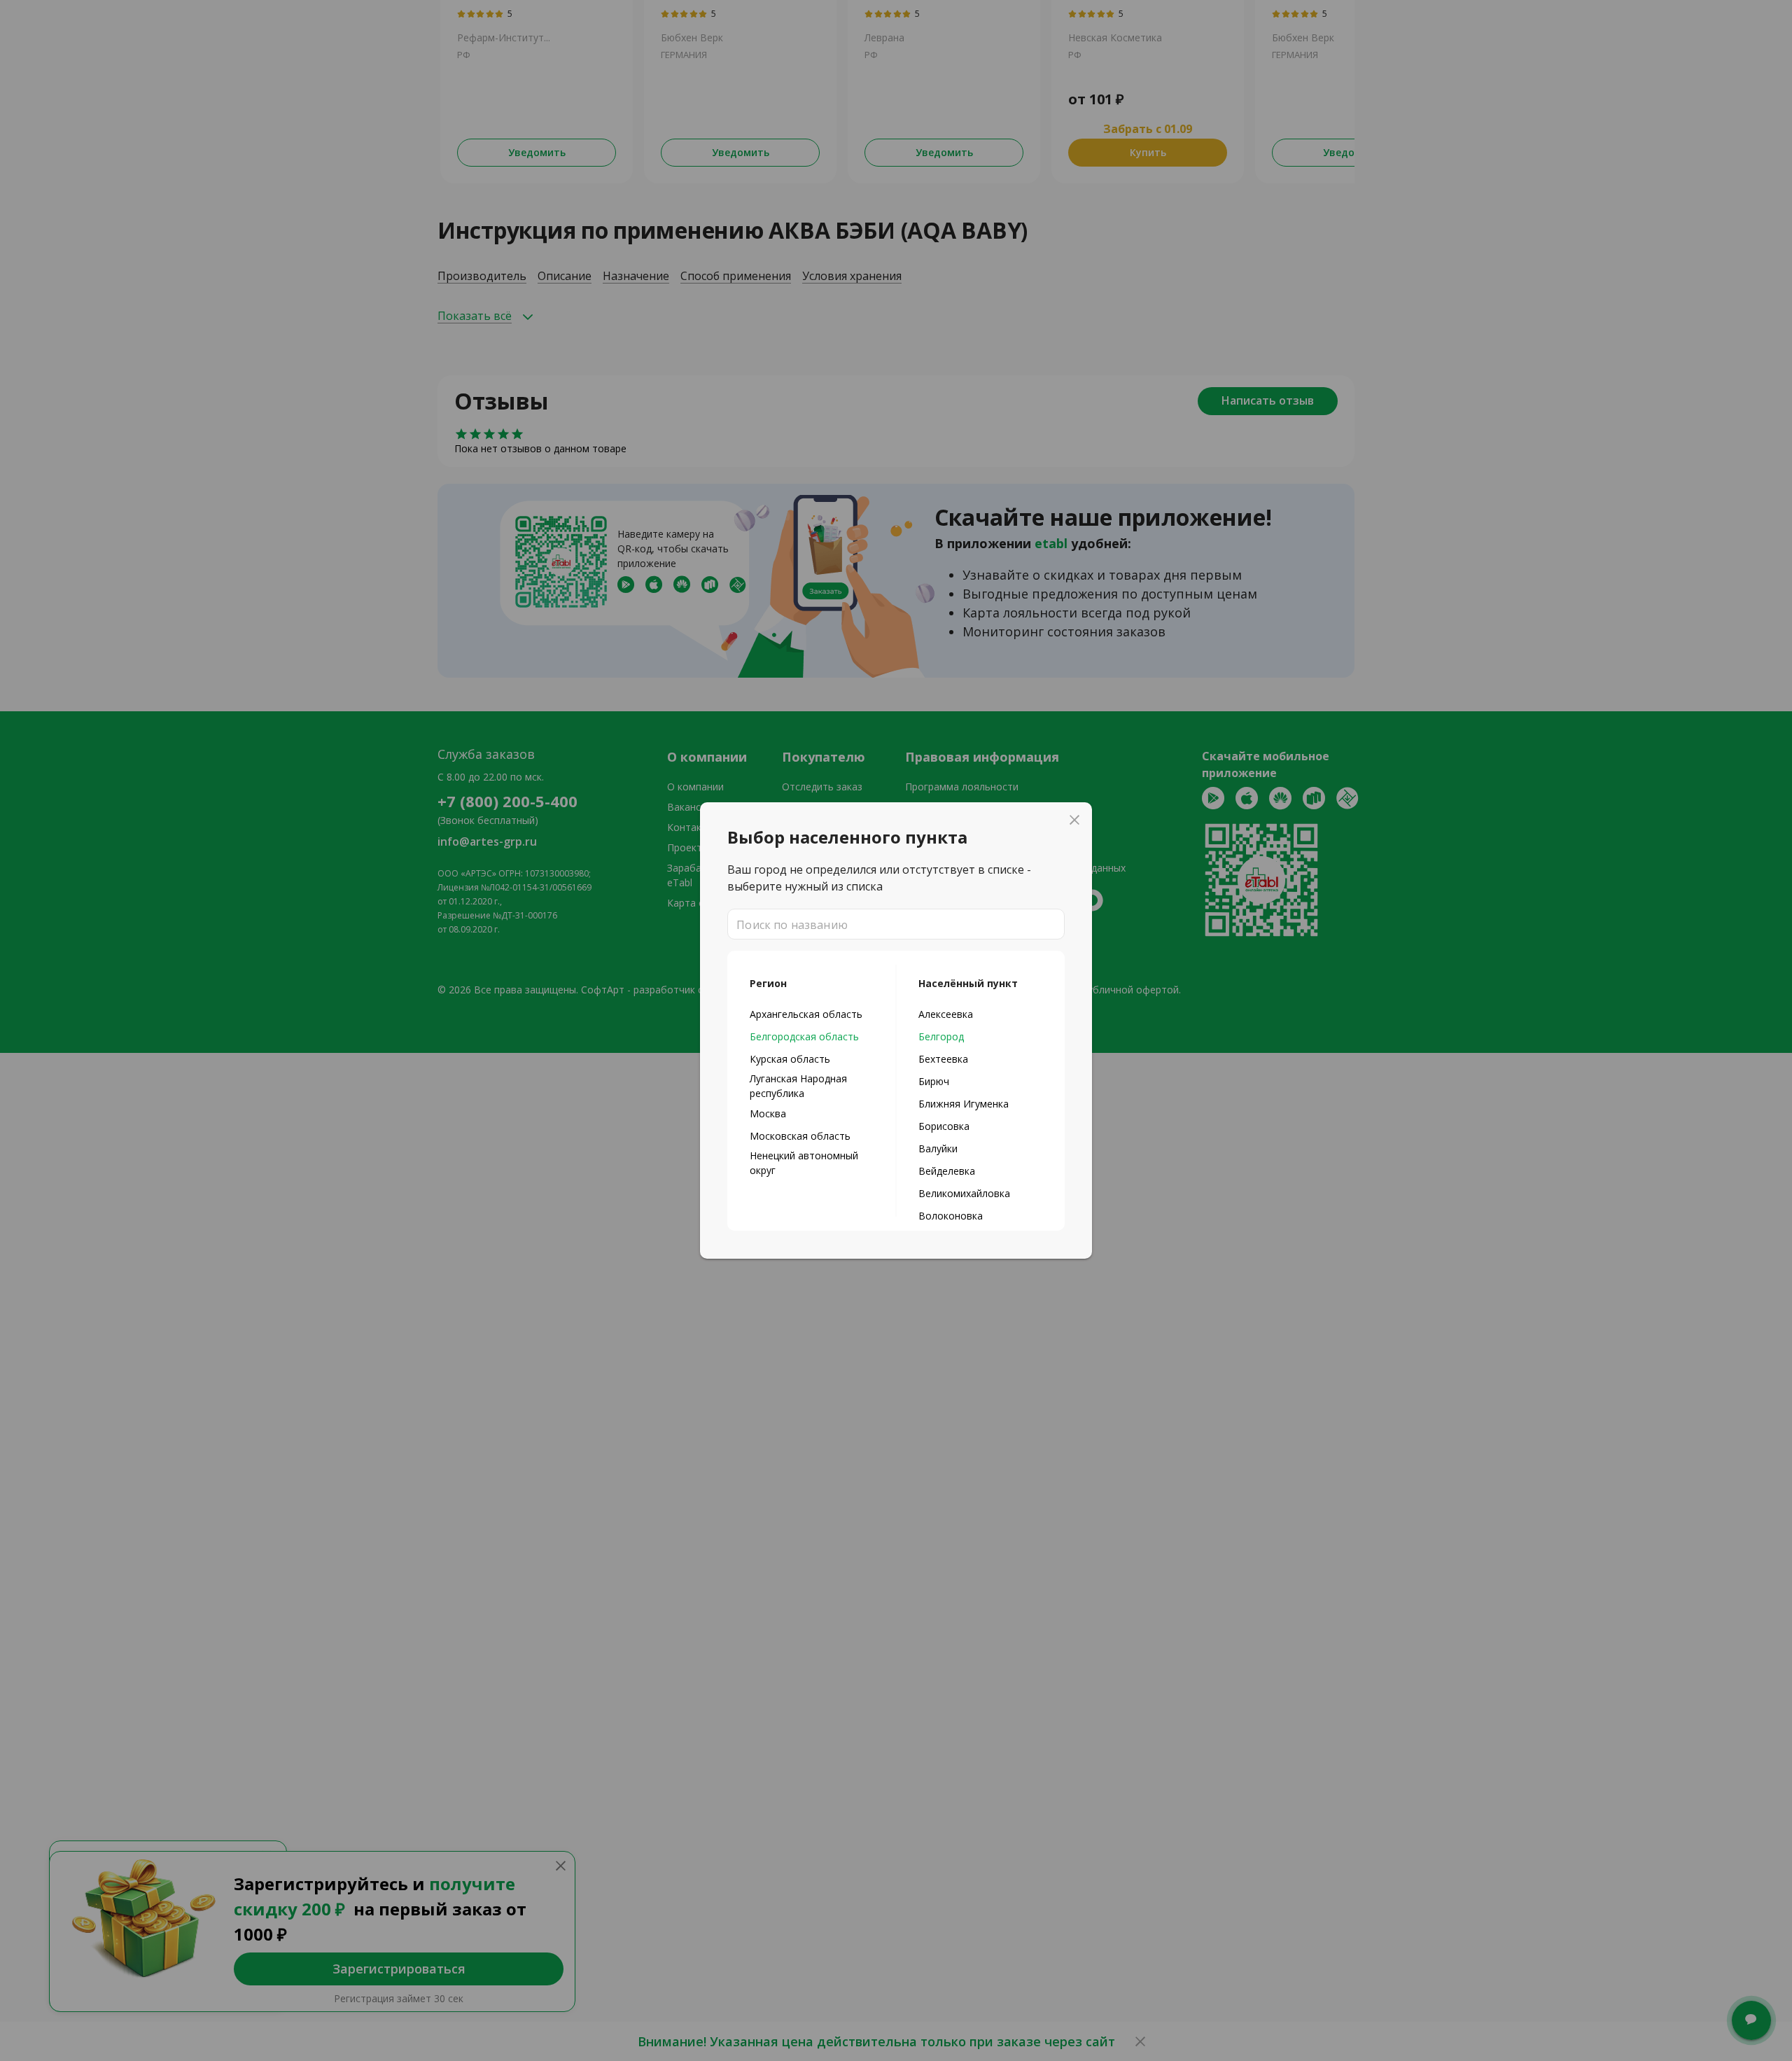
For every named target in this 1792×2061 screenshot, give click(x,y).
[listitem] (812, 1014)
